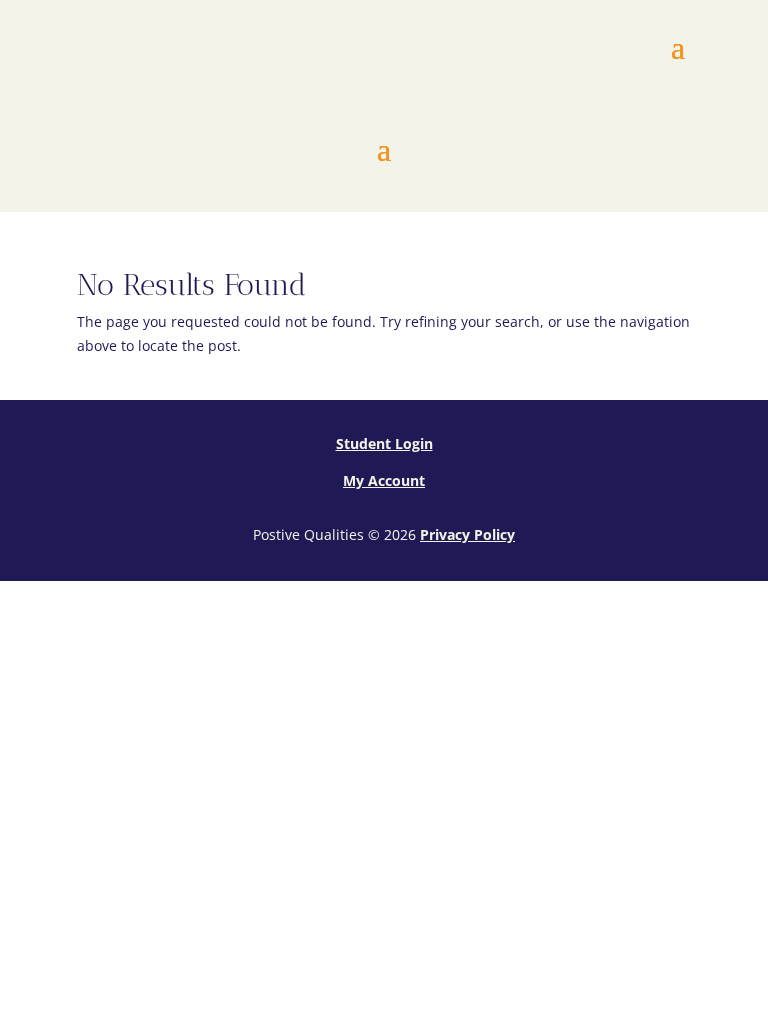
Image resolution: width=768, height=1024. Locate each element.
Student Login (384, 443)
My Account (384, 480)
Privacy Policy (467, 534)
